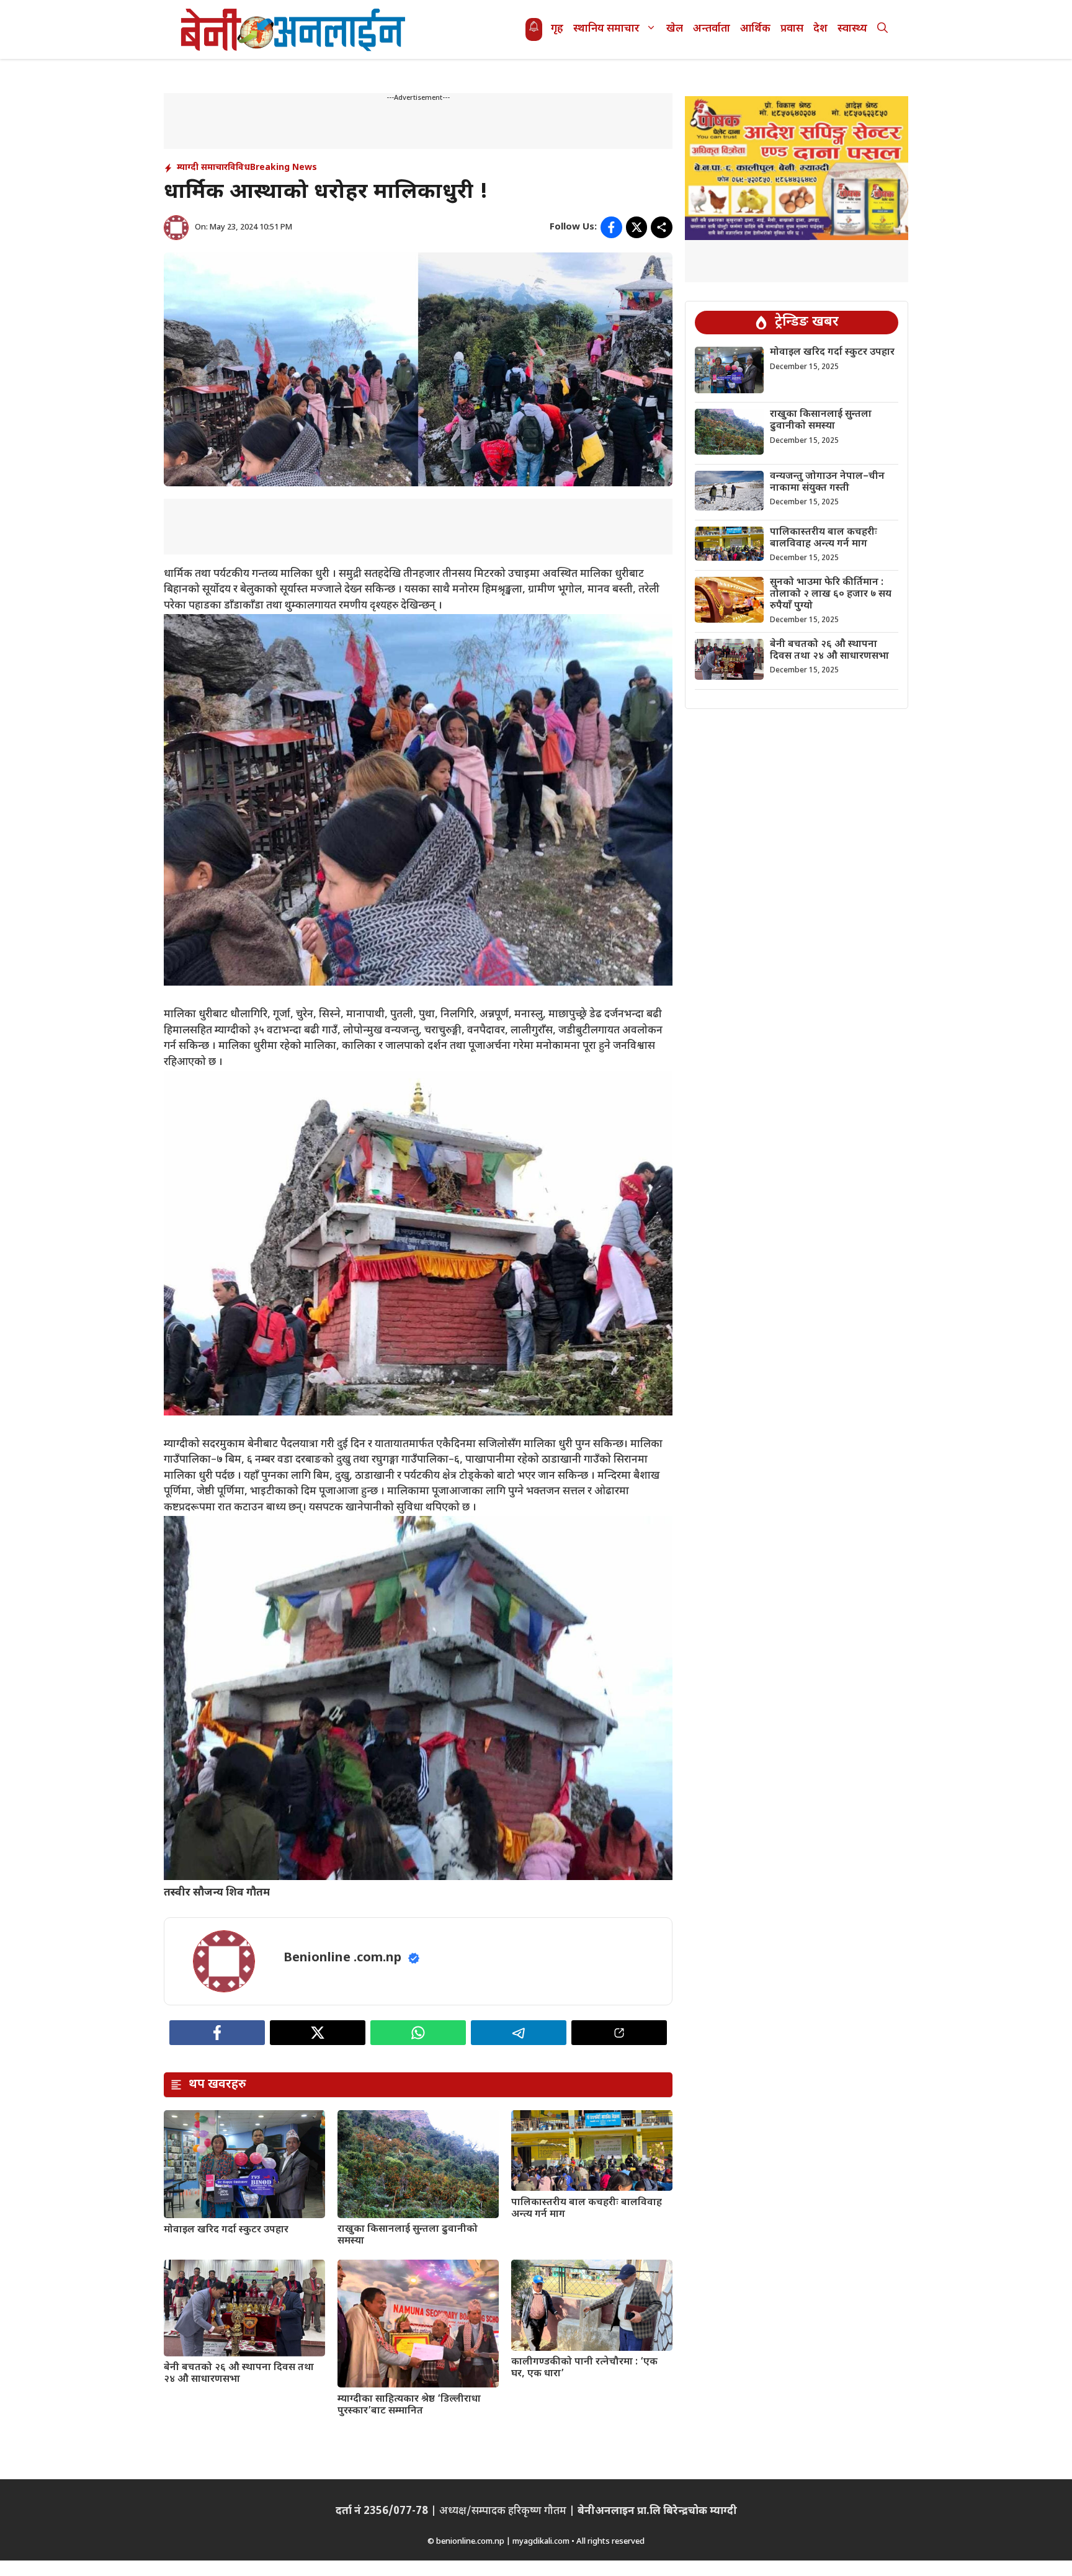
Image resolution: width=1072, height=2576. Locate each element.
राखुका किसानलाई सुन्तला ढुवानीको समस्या (408, 2235)
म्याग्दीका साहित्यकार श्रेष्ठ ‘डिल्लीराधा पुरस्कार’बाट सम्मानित (409, 2405)
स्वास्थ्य (852, 29)
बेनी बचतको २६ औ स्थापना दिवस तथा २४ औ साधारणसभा (239, 2374)
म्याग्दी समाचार (202, 168)
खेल (675, 29)
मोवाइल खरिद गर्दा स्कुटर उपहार (226, 2230)
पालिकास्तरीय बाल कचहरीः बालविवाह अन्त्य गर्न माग (587, 2209)
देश (820, 29)
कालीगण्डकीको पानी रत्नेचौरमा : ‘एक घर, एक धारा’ (584, 2368)
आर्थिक (755, 29)
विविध (239, 168)
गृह (557, 29)
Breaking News (284, 168)
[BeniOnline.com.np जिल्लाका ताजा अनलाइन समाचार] (294, 29)
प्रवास (792, 29)
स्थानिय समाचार (606, 29)
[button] (882, 29)
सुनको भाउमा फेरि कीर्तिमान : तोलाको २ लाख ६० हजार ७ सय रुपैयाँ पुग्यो (831, 595)
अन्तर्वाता (712, 29)
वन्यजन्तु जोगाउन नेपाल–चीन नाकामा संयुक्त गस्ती (827, 483)
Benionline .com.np (342, 1958)
